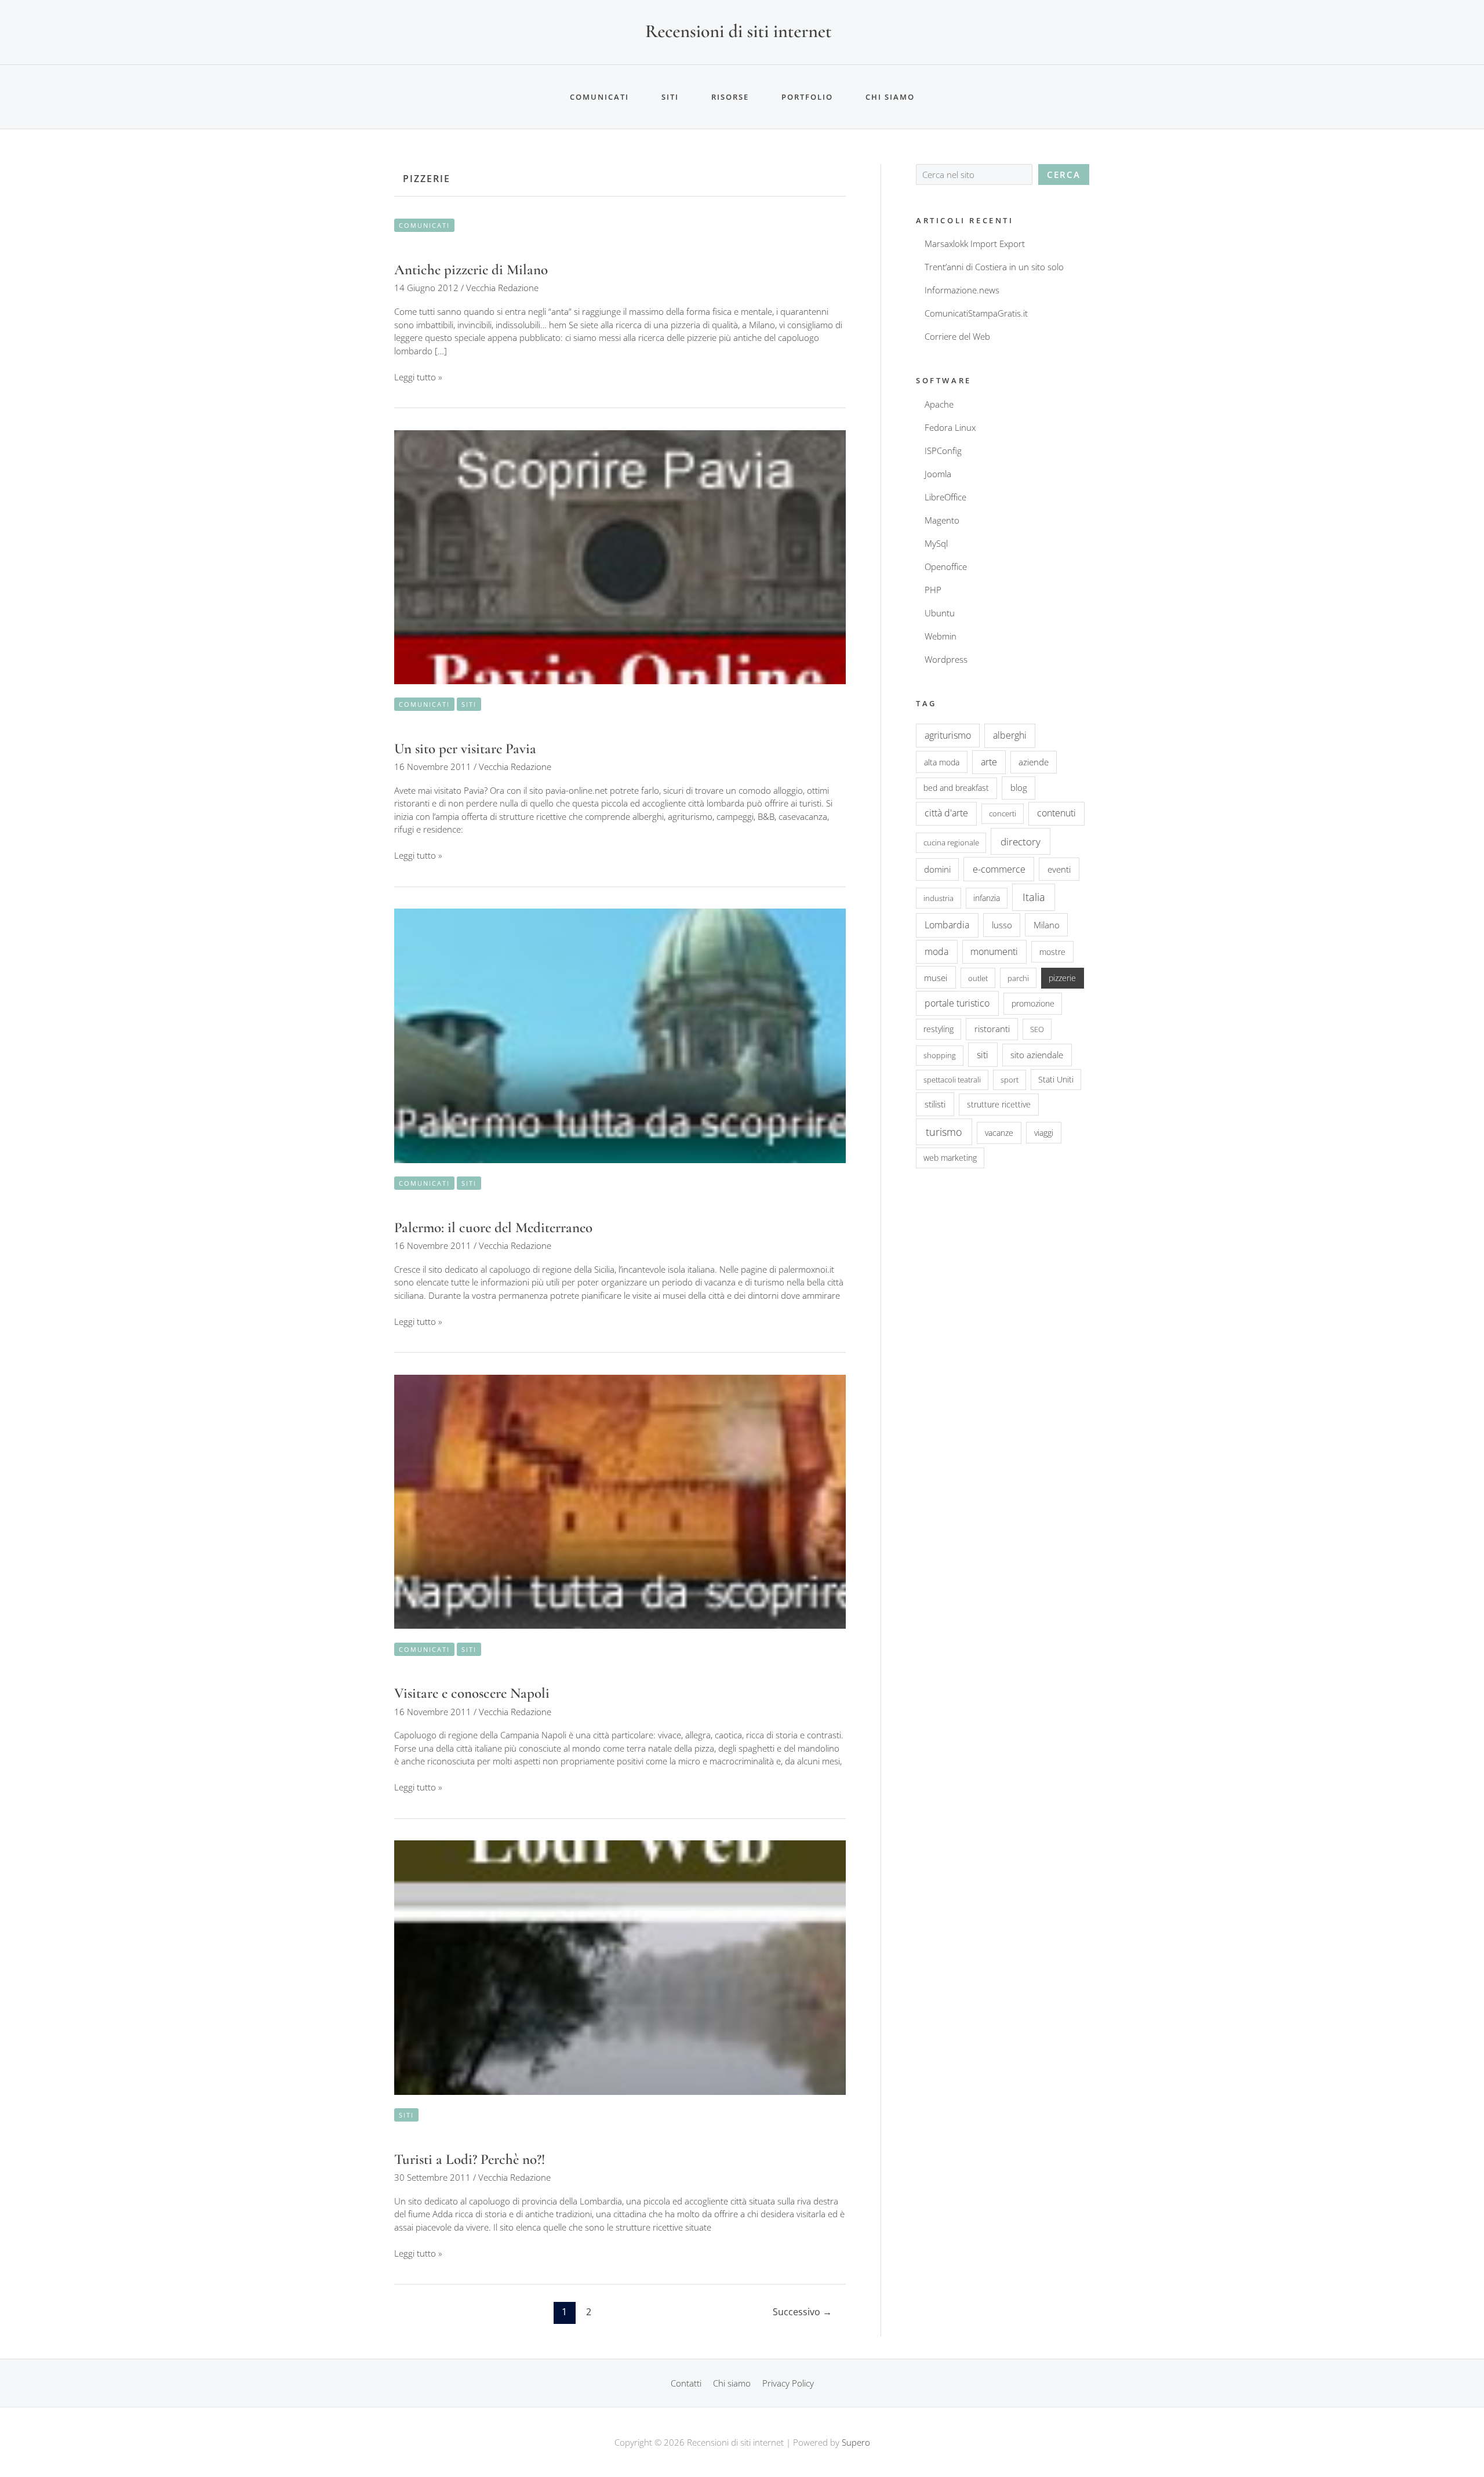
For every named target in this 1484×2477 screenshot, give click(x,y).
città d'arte (946, 813)
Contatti (686, 2383)
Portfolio (807, 97)
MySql (936, 543)
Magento (942, 520)
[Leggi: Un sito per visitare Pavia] (620, 556)
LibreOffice (945, 497)
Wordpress (946, 659)
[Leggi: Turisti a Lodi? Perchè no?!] (620, 1966)
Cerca (1064, 175)
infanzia (987, 898)
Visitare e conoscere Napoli (472, 1693)
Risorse (730, 97)
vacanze (999, 1133)
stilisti (935, 1104)
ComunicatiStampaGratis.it (976, 313)
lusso (1002, 925)
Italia (1034, 897)
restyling (939, 1029)
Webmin (941, 636)
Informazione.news (962, 290)
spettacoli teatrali (952, 1080)
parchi (1018, 978)
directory (1021, 841)
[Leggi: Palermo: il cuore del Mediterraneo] (620, 1035)
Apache (939, 404)
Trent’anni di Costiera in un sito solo (994, 267)
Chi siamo (890, 97)
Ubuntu (940, 613)
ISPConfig (943, 451)
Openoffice (946, 566)
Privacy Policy (788, 2383)
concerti (1003, 813)
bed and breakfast (956, 788)
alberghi (1010, 735)
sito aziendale (1037, 1055)
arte (989, 762)
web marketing (950, 1158)
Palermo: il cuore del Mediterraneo (493, 1227)
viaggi (1044, 1133)
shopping (940, 1055)
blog (1019, 787)
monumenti (994, 951)
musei (936, 978)
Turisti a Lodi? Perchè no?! (470, 2159)
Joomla (938, 474)
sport (1010, 1080)
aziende (1034, 762)
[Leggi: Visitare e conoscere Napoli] (620, 1501)
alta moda (942, 762)
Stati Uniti (1056, 1079)
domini (937, 869)
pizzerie (1062, 978)
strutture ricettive (999, 1104)
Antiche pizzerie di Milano (471, 270)
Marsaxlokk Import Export (975, 244)
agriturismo (948, 735)
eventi (1059, 869)
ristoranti (992, 1029)
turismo (944, 1132)
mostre (1052, 952)
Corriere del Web (957, 336)
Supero (856, 2442)
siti (983, 1055)
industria (939, 898)
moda (936, 951)
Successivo (802, 2312)
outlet (978, 978)
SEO (1037, 1029)
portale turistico (957, 1003)
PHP (933, 590)
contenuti (1056, 813)
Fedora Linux (950, 427)
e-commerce (999, 869)
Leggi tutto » (418, 377)
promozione (1033, 1003)
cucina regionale (951, 842)
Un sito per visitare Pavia (465, 749)
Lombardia (947, 925)
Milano (1047, 925)
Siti (670, 97)
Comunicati (599, 97)
